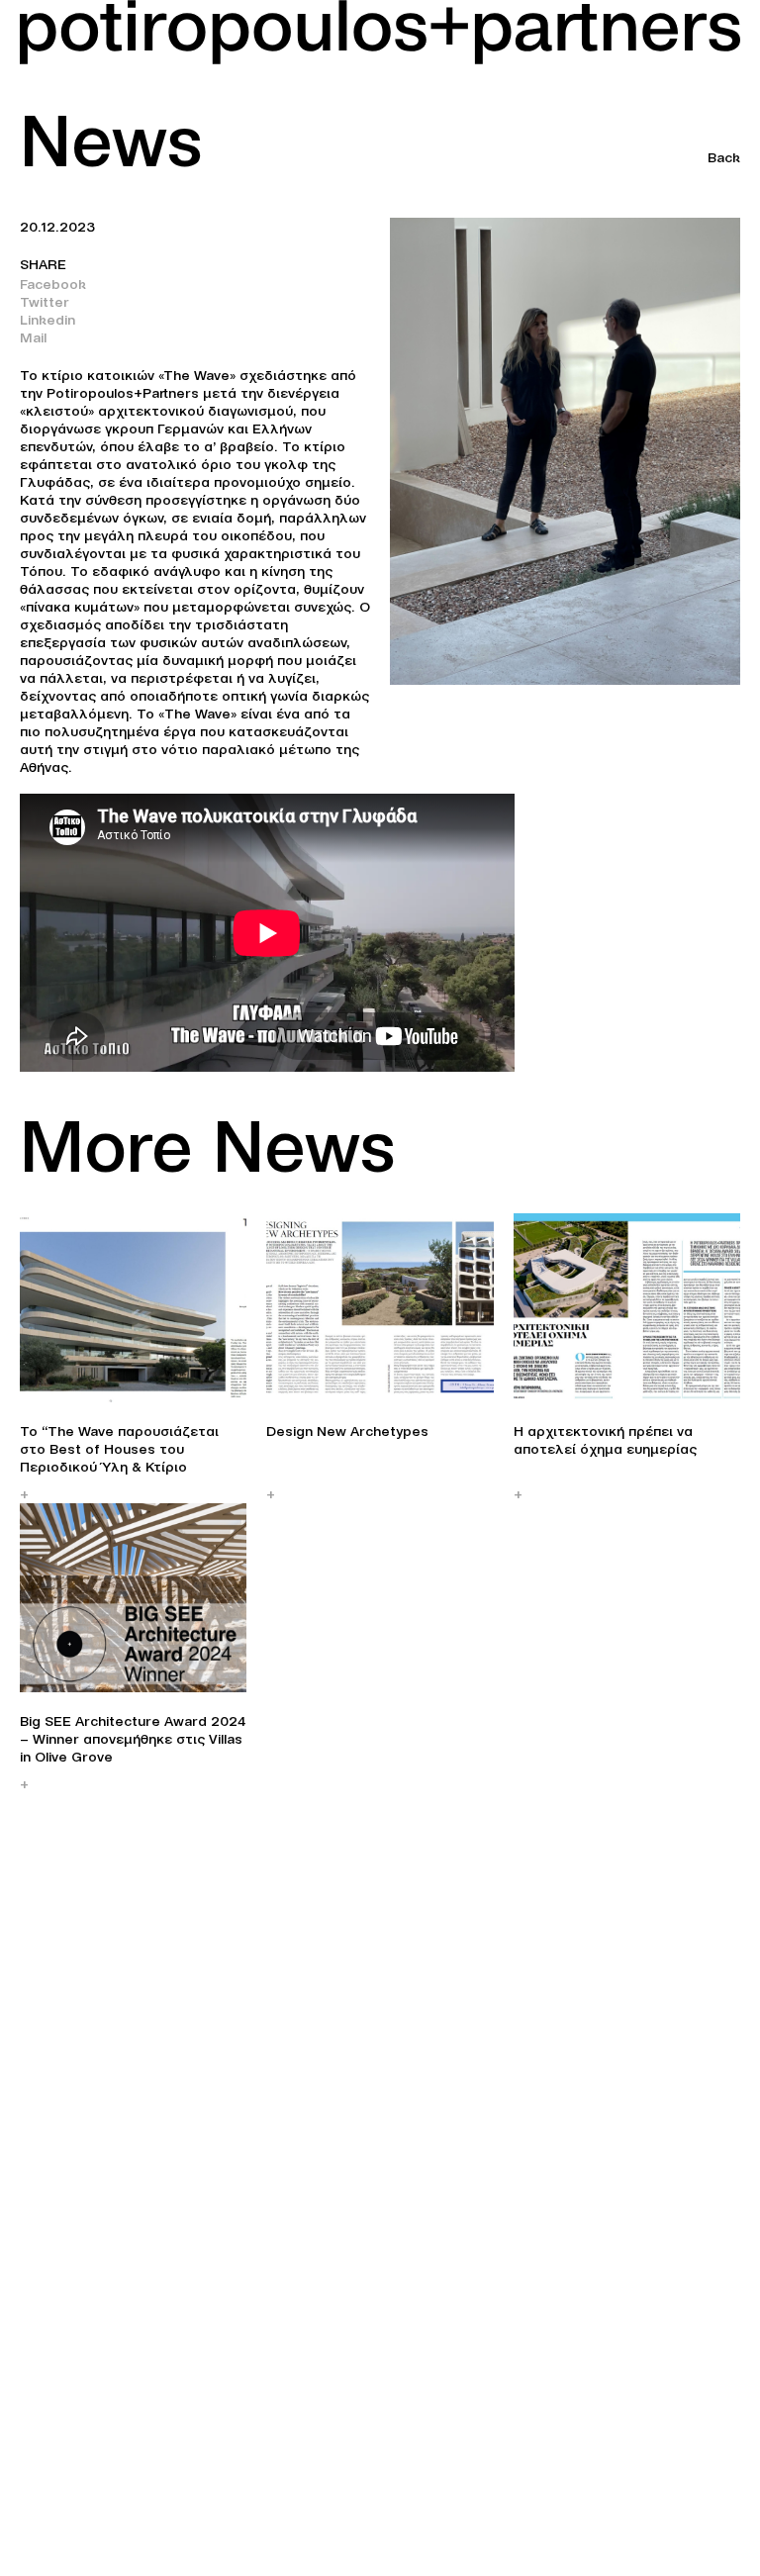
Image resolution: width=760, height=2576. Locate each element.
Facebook (53, 284)
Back (724, 157)
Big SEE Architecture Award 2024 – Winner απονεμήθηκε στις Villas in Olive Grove (133, 1739)
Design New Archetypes (347, 1431)
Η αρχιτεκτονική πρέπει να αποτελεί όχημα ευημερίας (605, 1440)
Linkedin (47, 320)
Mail (33, 337)
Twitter (45, 302)
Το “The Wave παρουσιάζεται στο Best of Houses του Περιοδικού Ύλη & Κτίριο (119, 1449)
